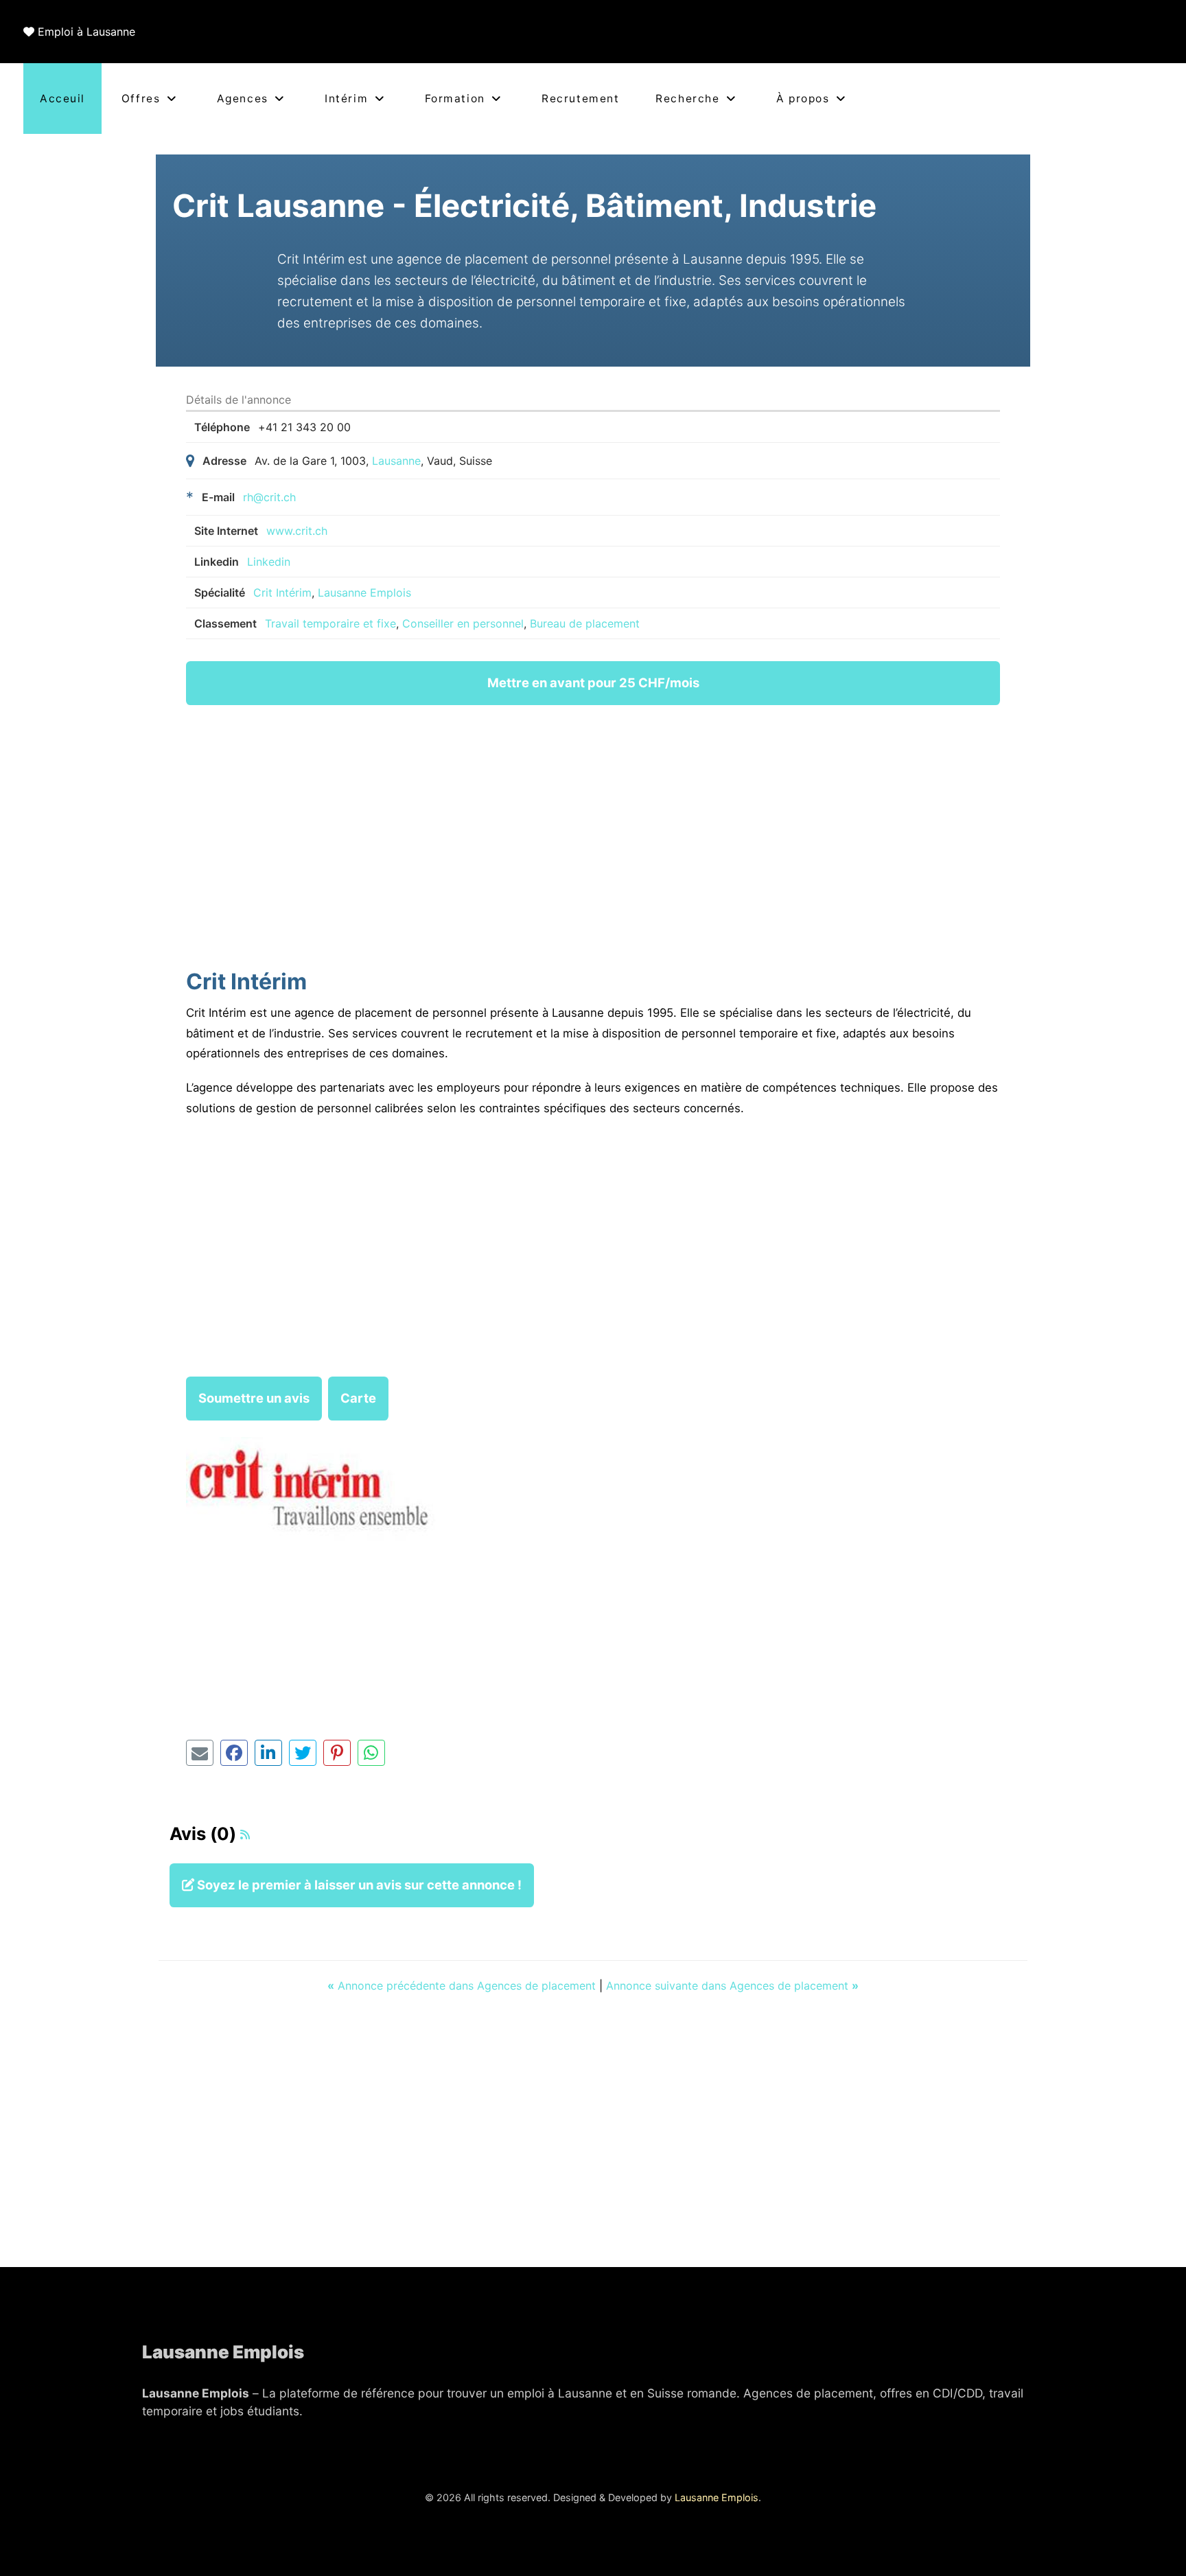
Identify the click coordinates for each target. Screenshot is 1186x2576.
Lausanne (396, 461)
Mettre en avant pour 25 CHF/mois (593, 682)
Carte (358, 1398)
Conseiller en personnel (463, 623)
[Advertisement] (593, 840)
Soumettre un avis (254, 1398)
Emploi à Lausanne (86, 32)
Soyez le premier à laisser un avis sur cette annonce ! (358, 1885)
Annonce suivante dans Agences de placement (732, 1986)
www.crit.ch (297, 531)
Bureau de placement (585, 623)
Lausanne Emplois (364, 593)
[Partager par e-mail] (200, 1753)
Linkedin (269, 562)
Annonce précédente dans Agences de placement (463, 1986)
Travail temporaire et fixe (330, 623)
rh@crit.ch (269, 497)
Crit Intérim (282, 593)
